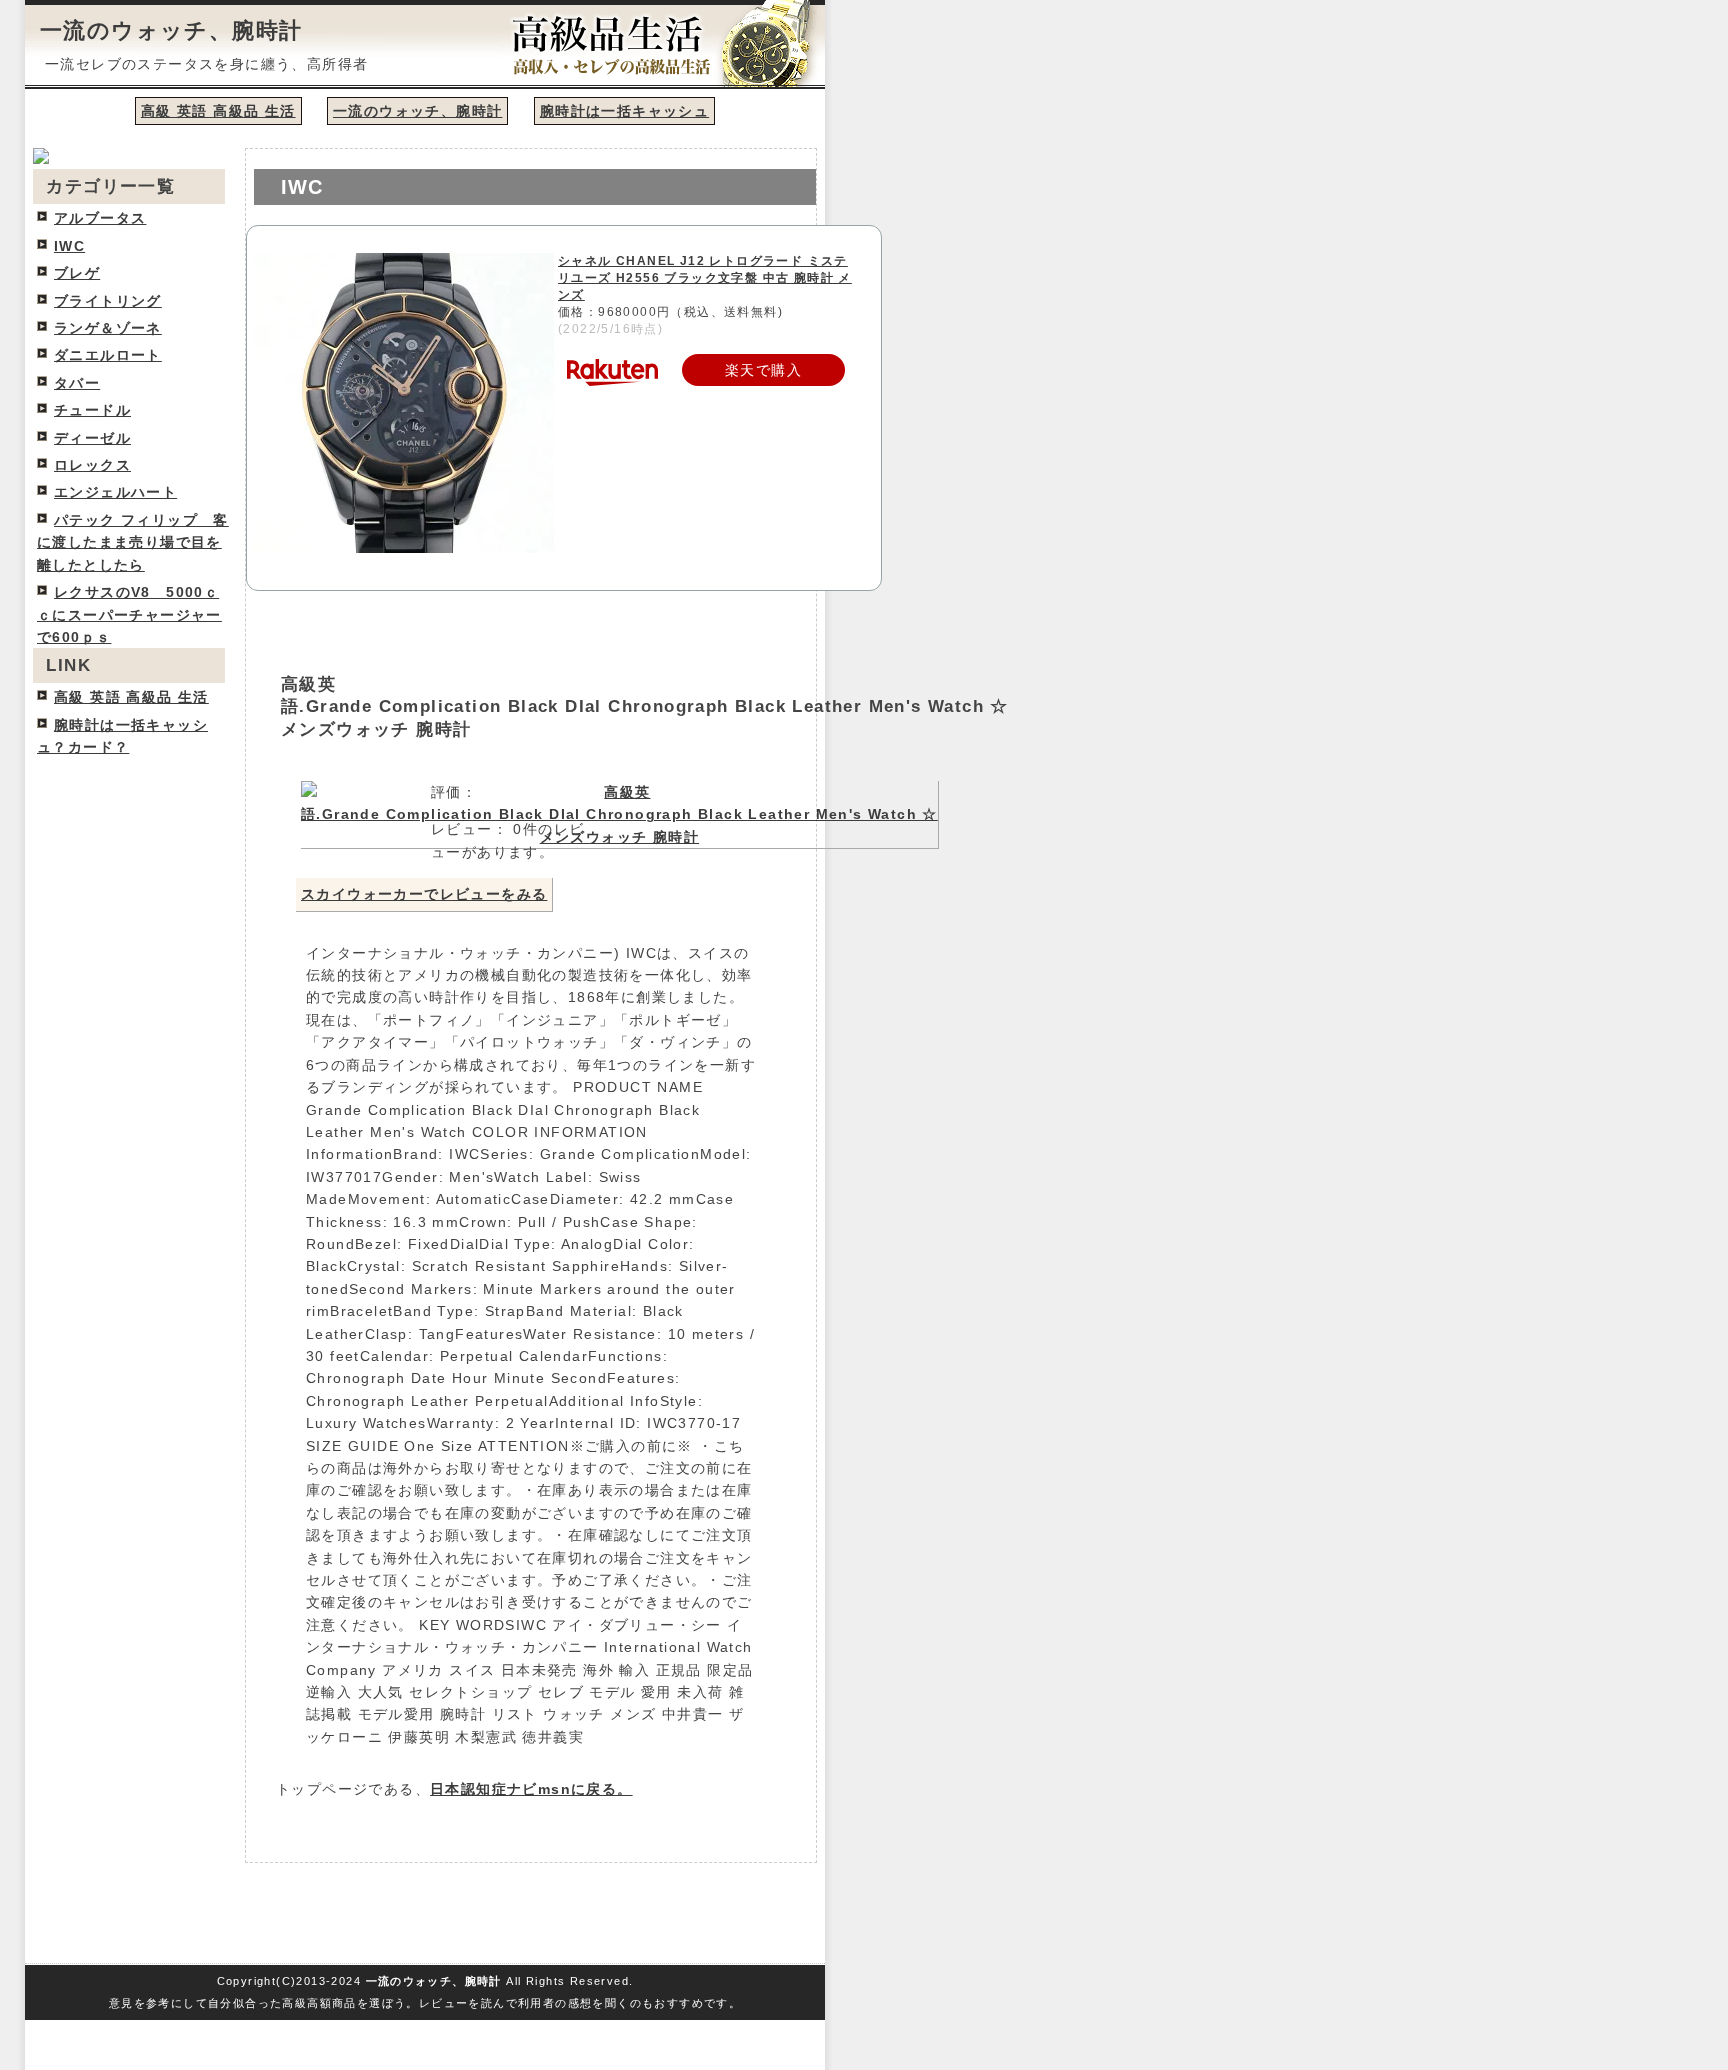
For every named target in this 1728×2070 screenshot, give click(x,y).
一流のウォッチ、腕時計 (171, 30)
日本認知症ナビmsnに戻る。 (531, 1789)
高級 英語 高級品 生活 (218, 111)
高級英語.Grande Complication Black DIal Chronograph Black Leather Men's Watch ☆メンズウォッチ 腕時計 (645, 707)
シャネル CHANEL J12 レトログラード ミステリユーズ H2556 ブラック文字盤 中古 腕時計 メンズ (705, 278)
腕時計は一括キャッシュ (624, 111)
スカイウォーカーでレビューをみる (424, 894)
